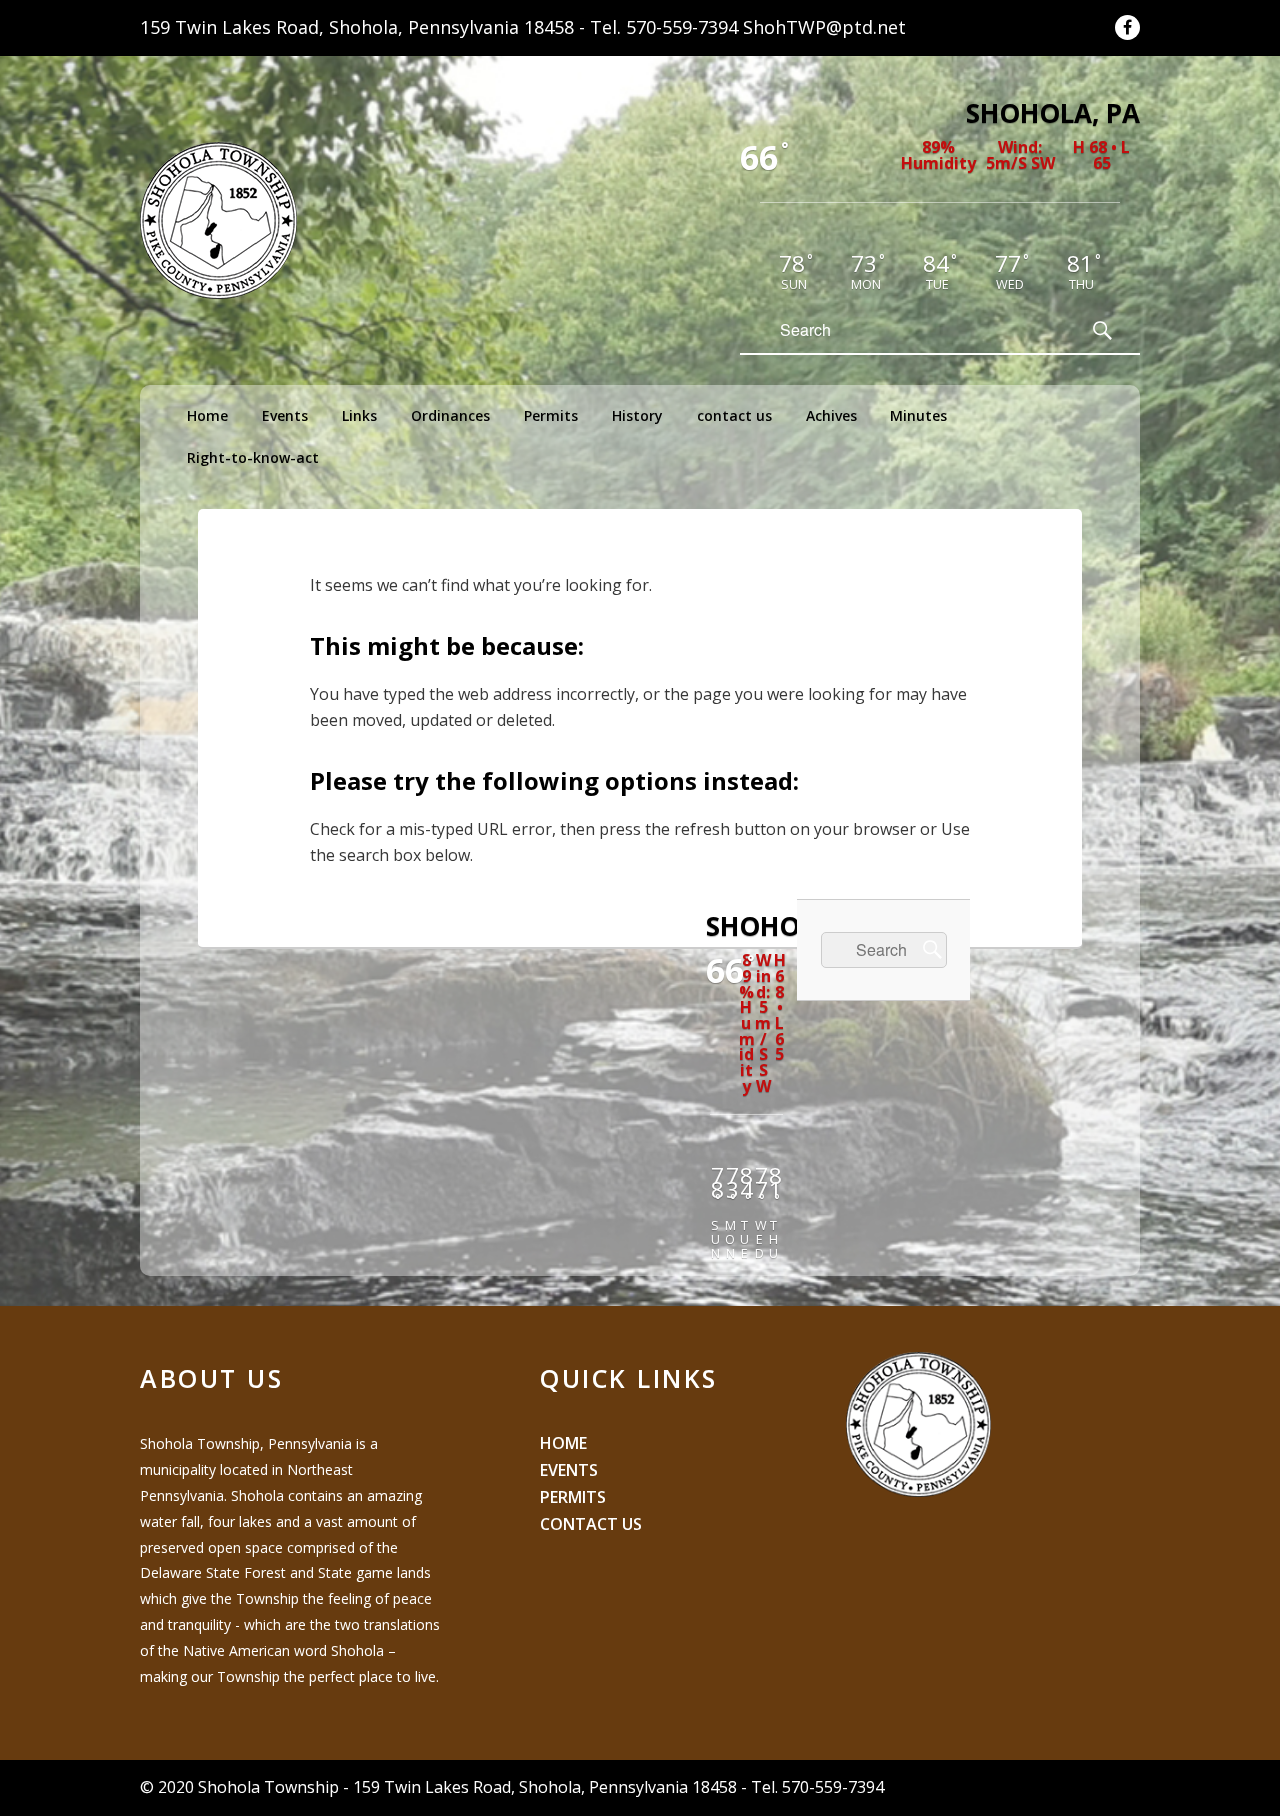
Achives (831, 415)
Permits (551, 415)
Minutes (918, 415)
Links (359, 415)
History (637, 415)
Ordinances (450, 415)
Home (207, 415)
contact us (734, 415)
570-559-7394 (682, 27)
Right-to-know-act (253, 457)
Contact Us (591, 1524)
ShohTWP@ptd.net (824, 27)
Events (285, 415)
